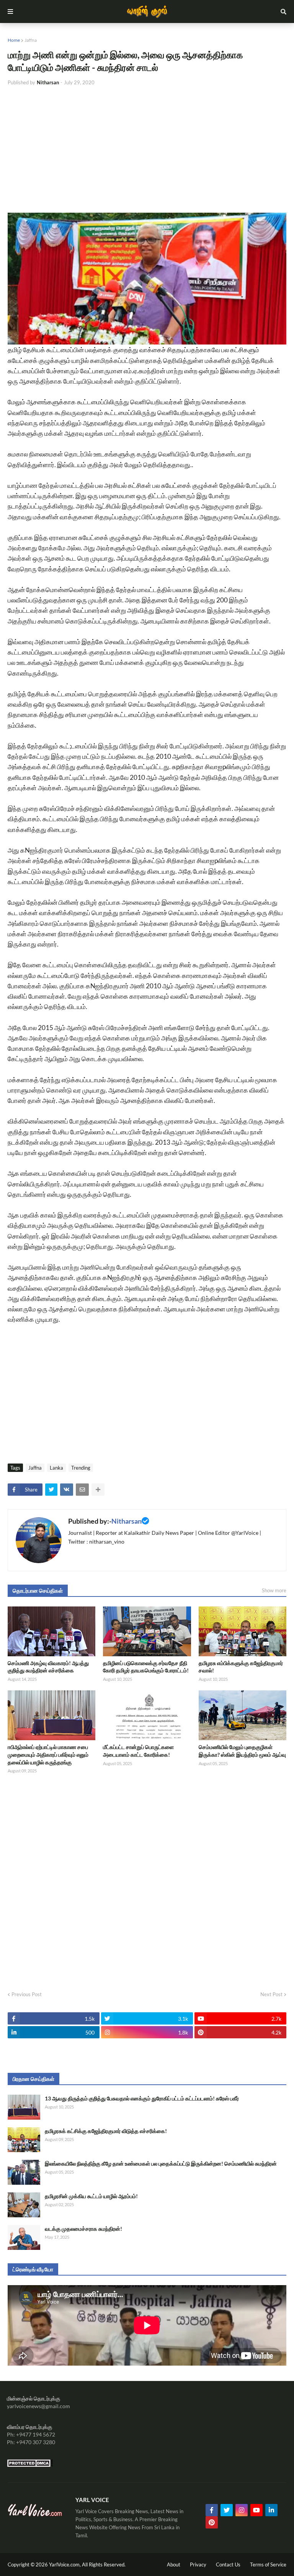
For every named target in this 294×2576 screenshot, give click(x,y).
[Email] (82, 1490)
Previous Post (27, 1994)
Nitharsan (127, 1521)
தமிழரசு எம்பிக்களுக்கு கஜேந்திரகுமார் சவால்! (241, 1667)
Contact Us (228, 2565)
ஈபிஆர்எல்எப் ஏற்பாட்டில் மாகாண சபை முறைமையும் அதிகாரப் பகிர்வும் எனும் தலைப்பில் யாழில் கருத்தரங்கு (48, 1754)
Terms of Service (268, 2565)
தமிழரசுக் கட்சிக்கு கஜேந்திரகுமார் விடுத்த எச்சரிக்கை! (106, 2131)
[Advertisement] (147, 149)
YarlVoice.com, (65, 2565)
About (174, 2565)
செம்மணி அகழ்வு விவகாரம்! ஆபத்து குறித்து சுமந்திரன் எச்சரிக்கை (48, 1667)
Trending (81, 1468)
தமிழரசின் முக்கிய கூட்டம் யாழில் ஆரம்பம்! (91, 2196)
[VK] (67, 1490)
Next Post (271, 1994)
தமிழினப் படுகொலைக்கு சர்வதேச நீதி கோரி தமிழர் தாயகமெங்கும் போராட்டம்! (146, 1667)
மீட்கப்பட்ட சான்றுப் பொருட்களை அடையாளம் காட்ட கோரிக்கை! (138, 1751)
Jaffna (31, 40)
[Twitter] (51, 1490)
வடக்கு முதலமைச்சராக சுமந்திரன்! (83, 2229)
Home (14, 40)
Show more (274, 1590)
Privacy (198, 2565)
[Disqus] (147, 1880)
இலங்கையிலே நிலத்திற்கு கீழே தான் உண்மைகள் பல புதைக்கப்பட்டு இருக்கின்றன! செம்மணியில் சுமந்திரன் (161, 2163)
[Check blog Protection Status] (30, 2465)
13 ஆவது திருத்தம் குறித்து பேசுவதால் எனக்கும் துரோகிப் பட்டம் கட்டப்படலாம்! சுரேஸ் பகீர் (142, 2098)
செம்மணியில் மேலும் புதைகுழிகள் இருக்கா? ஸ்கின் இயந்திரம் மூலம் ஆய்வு (242, 1751)
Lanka (56, 1468)
